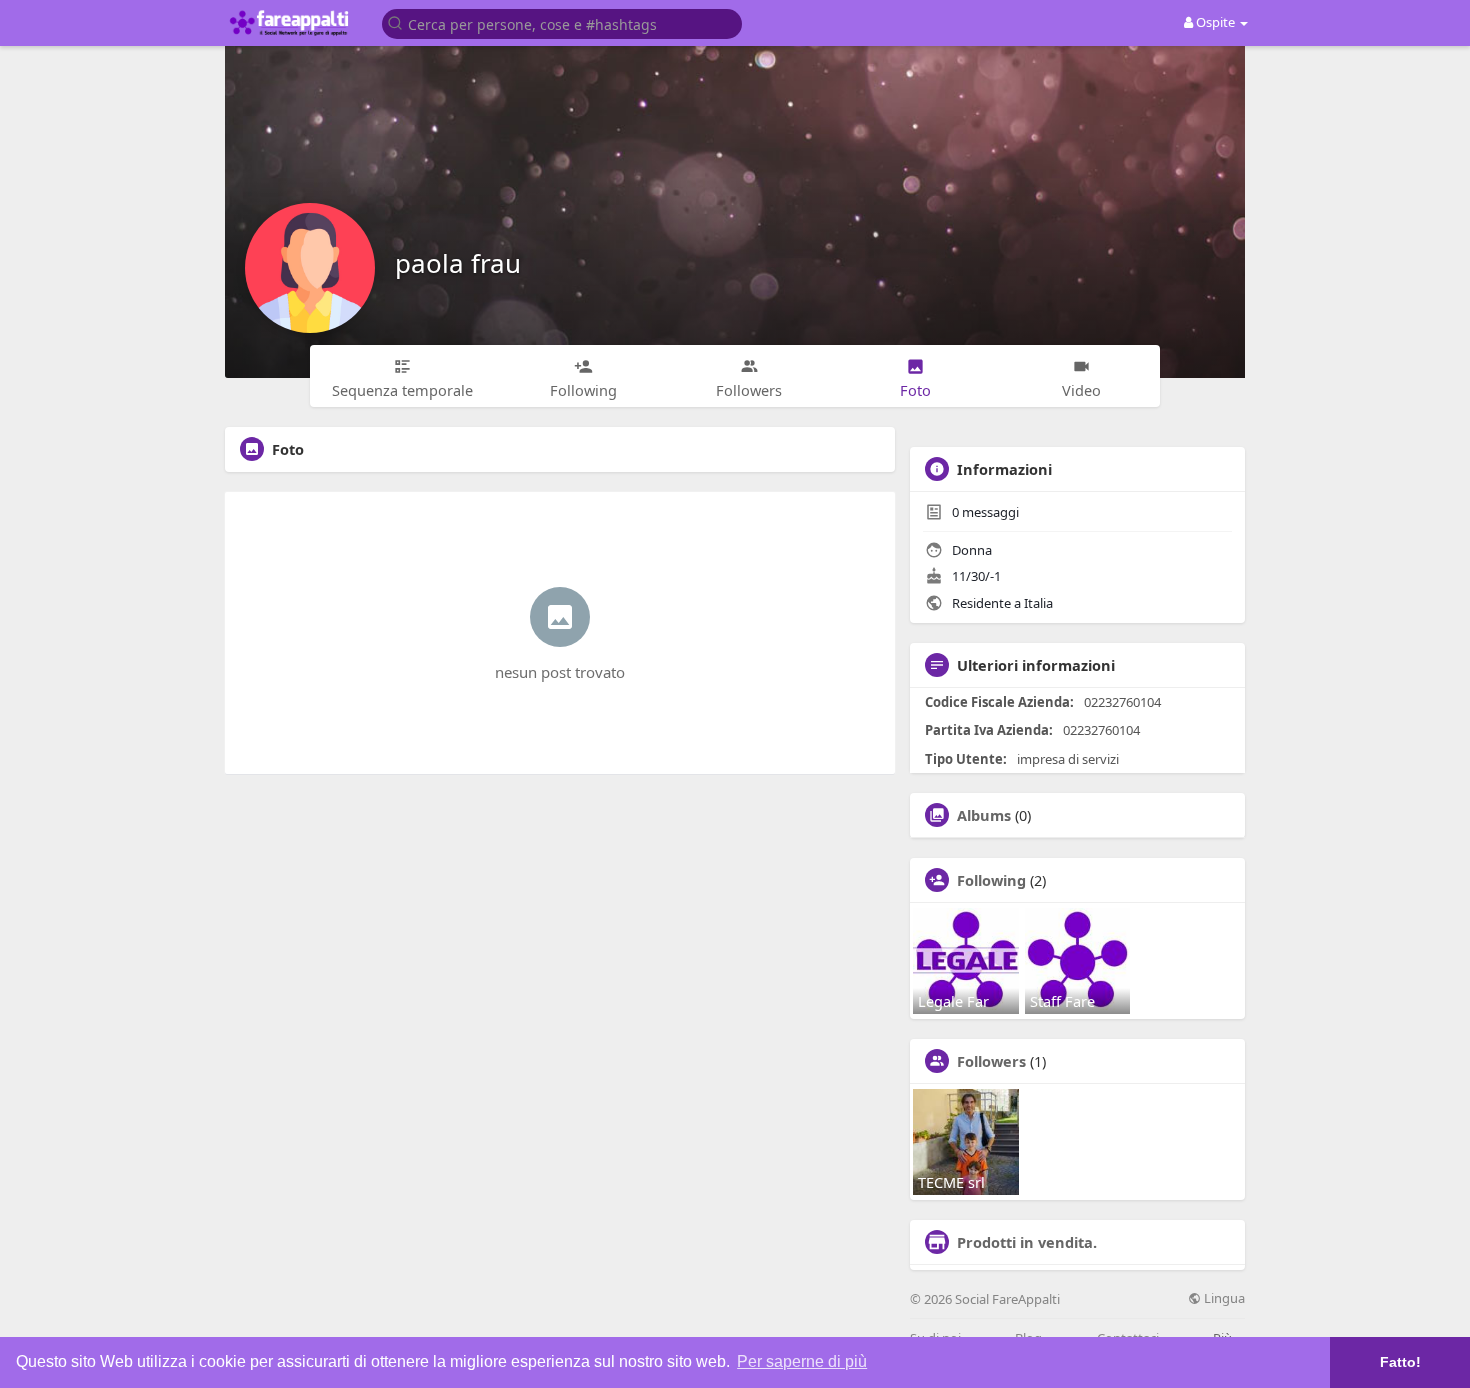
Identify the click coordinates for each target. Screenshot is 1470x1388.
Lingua (1223, 1298)
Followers (991, 1061)
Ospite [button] (1215, 22)
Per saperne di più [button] (802, 1361)
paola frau (458, 263)
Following (991, 880)
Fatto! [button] (1400, 1362)
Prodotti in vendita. (1027, 1242)
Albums (984, 815)
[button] (562, 22)
